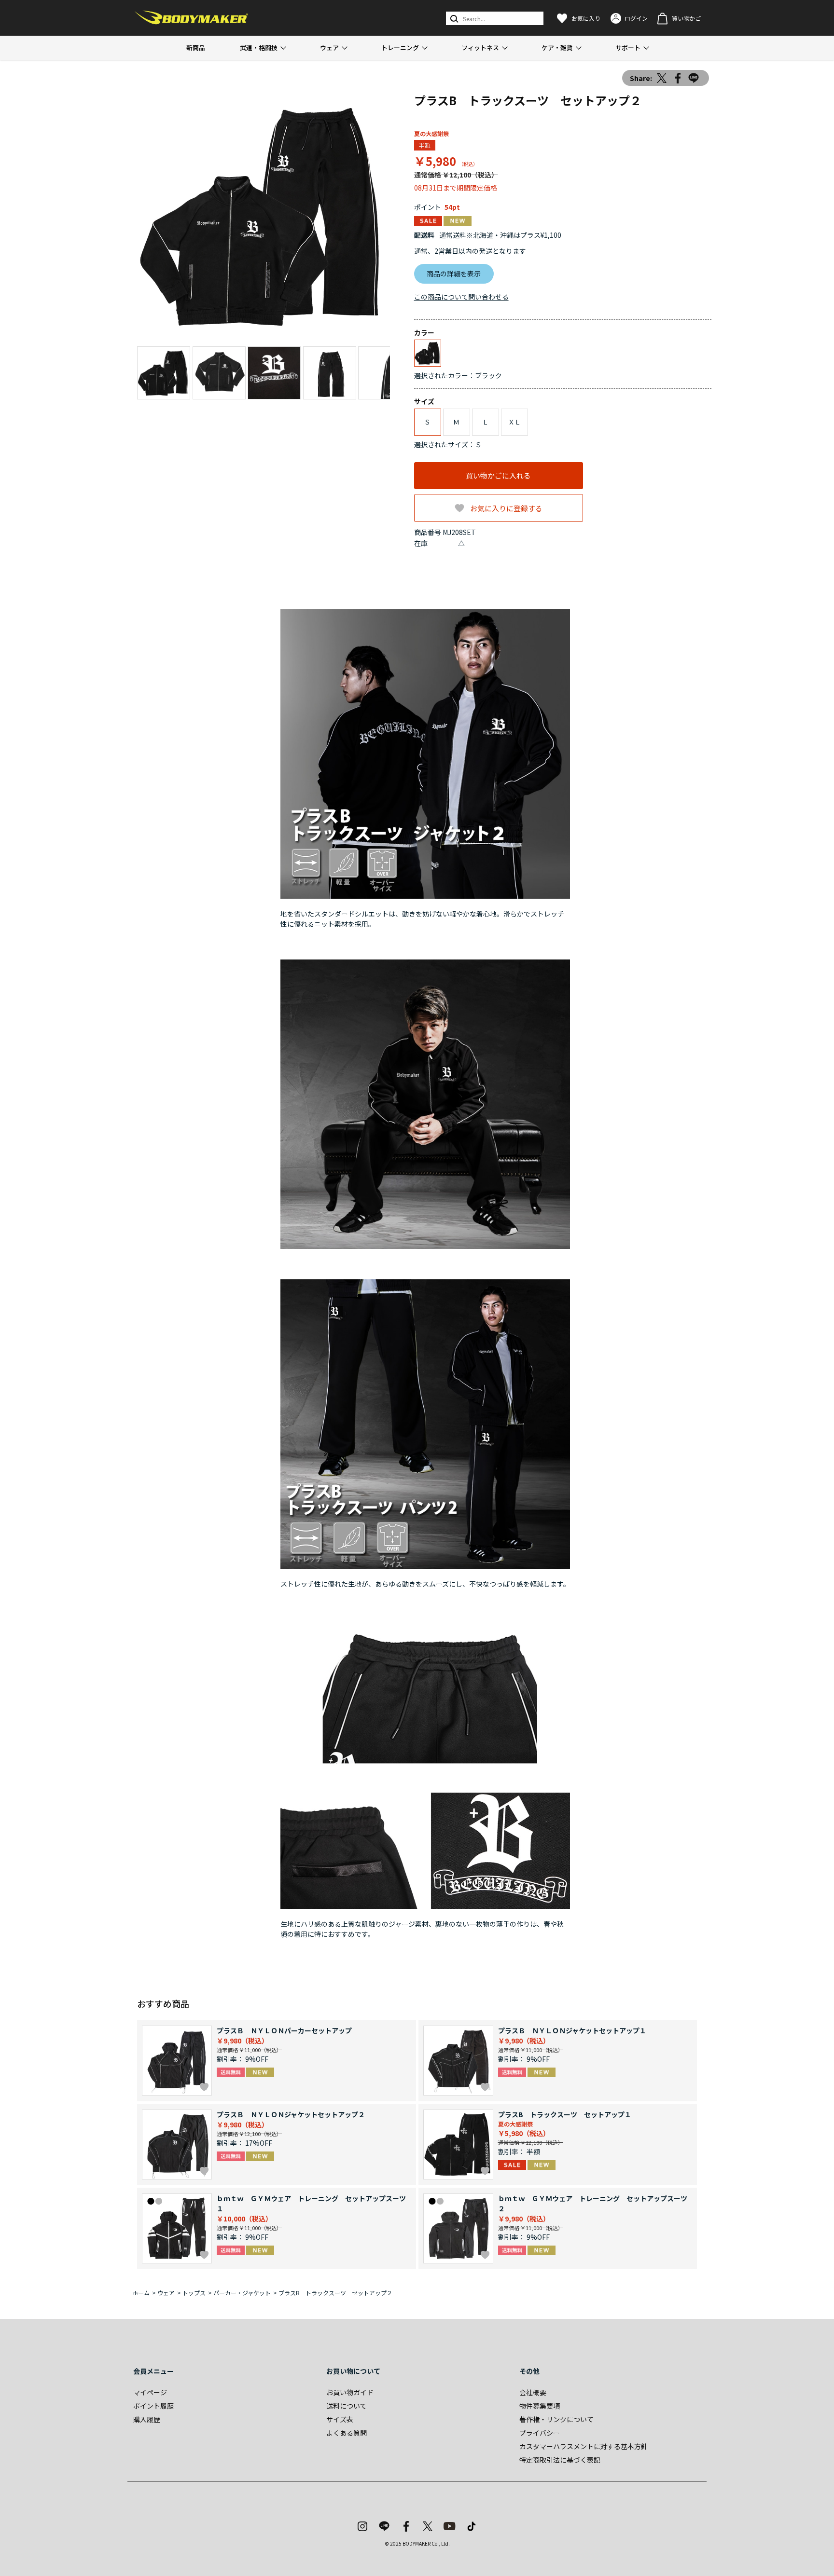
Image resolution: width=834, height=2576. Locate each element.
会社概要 (533, 2392)
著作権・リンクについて (556, 2419)
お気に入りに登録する (506, 508)
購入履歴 (147, 2419)
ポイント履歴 (153, 2406)
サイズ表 (340, 2419)
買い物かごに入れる (498, 475)
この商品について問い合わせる (461, 297)
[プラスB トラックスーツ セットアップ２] (264, 216)
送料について (347, 2406)
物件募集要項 (540, 2406)
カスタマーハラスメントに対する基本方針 (584, 2446)
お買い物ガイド (350, 2392)
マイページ (150, 2392)
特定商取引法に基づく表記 (560, 2460)
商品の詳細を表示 (454, 274)
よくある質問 (347, 2433)
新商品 (196, 48)
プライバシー (540, 2433)
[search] (453, 18)
